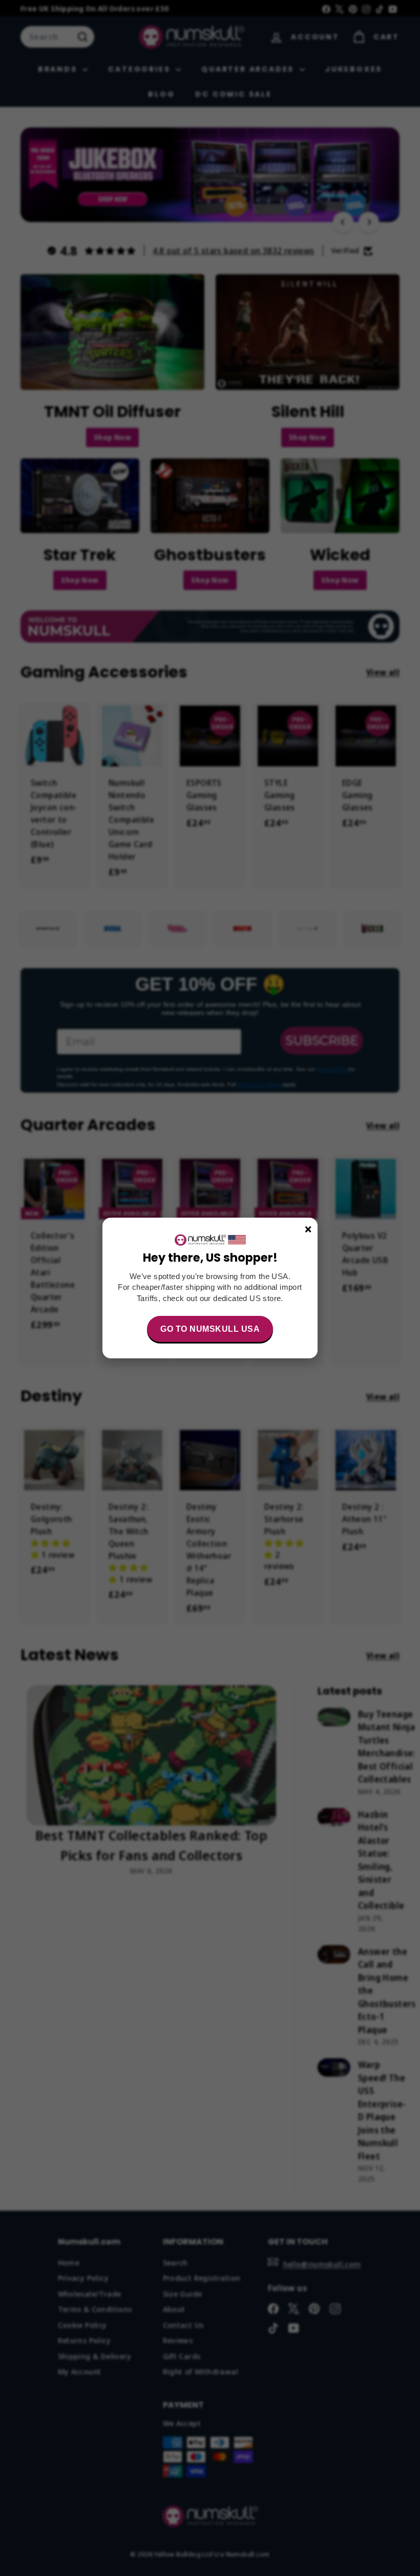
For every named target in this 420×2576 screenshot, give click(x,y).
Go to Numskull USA (210, 1329)
